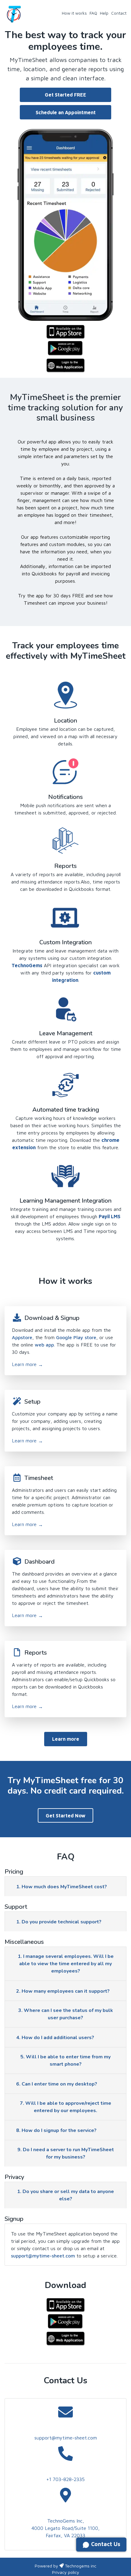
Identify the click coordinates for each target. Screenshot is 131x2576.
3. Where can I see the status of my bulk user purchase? (66, 2014)
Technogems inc (81, 2566)
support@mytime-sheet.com (43, 2256)
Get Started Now (65, 1816)
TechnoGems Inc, (66, 2521)
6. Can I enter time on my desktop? (57, 2084)
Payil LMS (110, 1216)
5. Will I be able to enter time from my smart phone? (65, 2060)
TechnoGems (27, 965)
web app (44, 1345)
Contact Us (105, 2544)
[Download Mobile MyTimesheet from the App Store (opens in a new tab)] (65, 330)
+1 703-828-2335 (65, 2479)
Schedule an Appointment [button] (66, 112)
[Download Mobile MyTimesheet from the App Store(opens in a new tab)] (65, 2304)
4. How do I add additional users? (55, 2038)
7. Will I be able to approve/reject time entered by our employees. (65, 2107)
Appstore (22, 1337)
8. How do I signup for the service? (56, 2130)
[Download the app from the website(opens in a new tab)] (65, 2337)
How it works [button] (74, 13)
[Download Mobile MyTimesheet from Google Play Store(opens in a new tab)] (65, 347)
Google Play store (76, 1337)
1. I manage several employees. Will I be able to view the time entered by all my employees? (66, 1964)
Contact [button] (119, 13)
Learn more (27, 1364)
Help (104, 13)
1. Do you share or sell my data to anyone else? (65, 2195)
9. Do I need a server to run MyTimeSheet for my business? (66, 2153)
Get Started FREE (65, 95)
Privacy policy (66, 2572)
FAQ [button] (93, 13)
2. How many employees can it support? (63, 1991)
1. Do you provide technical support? (59, 1922)
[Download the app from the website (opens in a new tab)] (65, 364)
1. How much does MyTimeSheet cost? (62, 1887)
